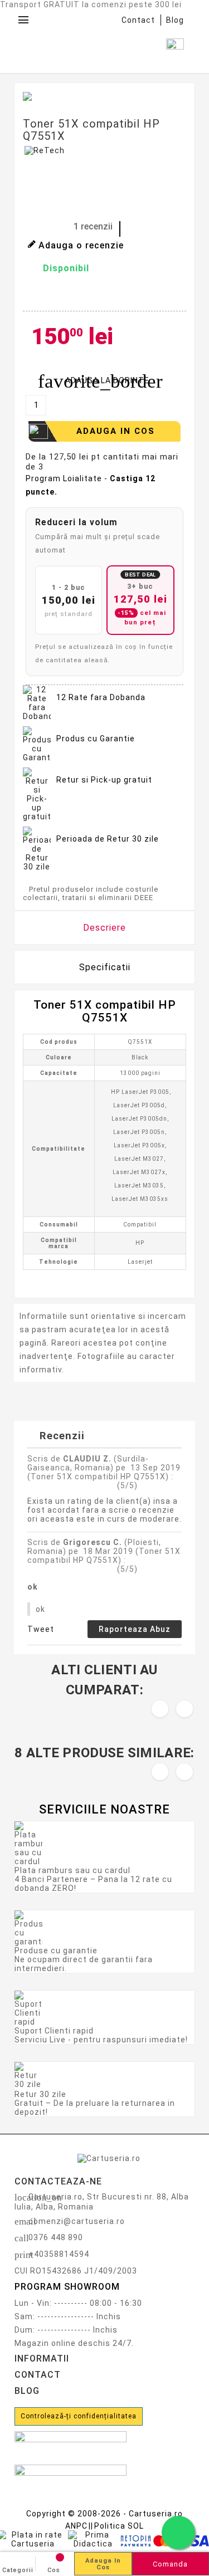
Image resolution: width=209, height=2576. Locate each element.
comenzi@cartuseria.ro (77, 2221)
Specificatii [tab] (105, 967)
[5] (64, 227)
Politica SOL (119, 2526)
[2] (36, 227)
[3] (45, 227)
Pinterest (90, 294)
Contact (138, 20)
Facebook (34, 294)
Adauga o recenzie (81, 245)
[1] (26, 227)
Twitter (62, 294)
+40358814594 (59, 2254)
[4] (55, 227)
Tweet (41, 1629)
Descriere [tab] (104, 928)
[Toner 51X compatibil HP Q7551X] (45, 96)
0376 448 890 (56, 2237)
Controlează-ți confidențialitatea (79, 2416)
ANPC (76, 2526)
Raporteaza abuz (135, 1629)
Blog (175, 20)
